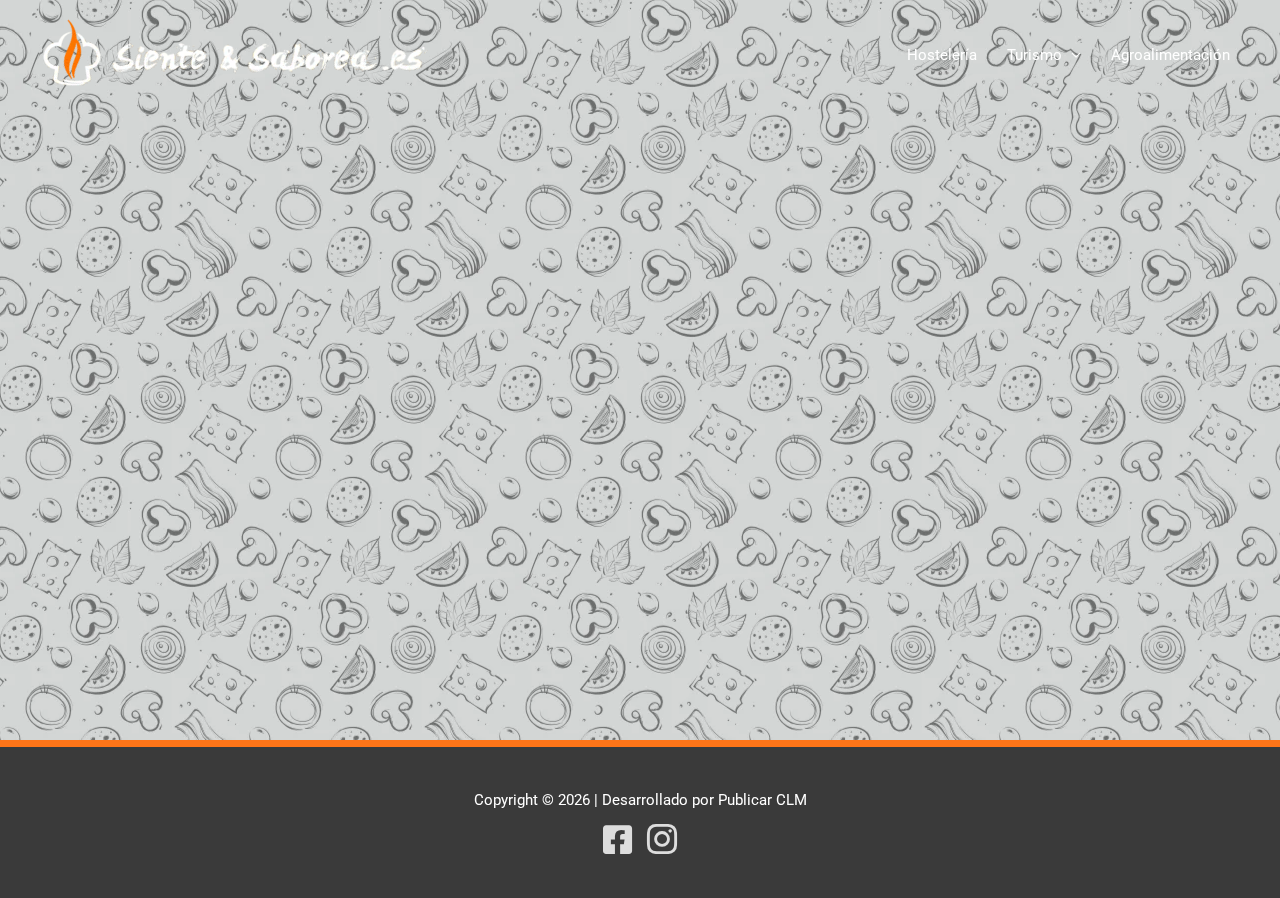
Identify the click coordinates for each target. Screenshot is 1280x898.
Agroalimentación (1170, 55)
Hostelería (942, 55)
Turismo (1034, 55)
